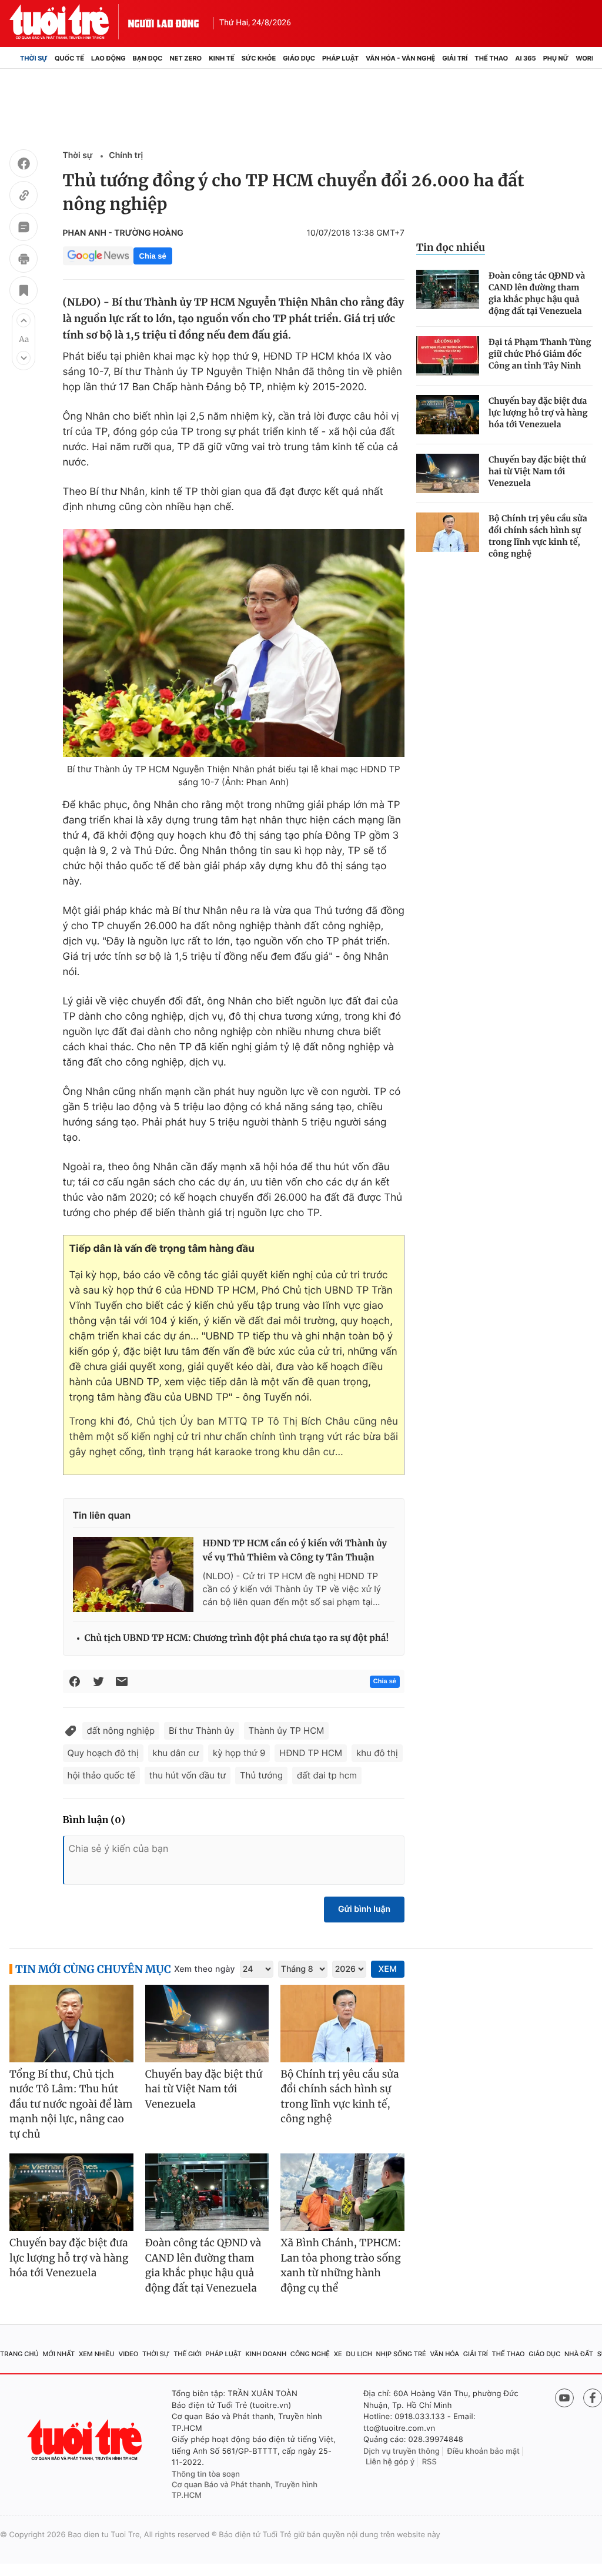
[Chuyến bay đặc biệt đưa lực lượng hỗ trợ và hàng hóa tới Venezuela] (448, 415)
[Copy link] (24, 197)
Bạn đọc (148, 58)
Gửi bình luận (364, 1909)
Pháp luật (340, 58)
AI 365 (525, 58)
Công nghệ (310, 2354)
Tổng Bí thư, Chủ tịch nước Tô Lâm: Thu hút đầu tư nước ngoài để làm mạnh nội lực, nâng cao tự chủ (71, 2104)
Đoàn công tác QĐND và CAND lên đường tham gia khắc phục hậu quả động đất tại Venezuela (537, 293)
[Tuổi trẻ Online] (86, 2440)
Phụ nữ (556, 58)
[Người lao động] (163, 22)
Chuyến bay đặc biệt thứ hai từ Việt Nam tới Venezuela (537, 471)
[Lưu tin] (24, 292)
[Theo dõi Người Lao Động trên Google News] (98, 256)
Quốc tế (69, 58)
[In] (24, 260)
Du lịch (359, 2354)
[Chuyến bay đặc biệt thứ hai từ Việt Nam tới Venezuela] (448, 473)
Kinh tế (222, 58)
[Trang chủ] (13, 58)
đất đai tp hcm (327, 1775)
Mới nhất (58, 2354)
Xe (338, 2354)
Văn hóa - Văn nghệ (400, 58)
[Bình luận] (24, 229)
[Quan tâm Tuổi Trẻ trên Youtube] (564, 2398)
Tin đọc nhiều (451, 247)
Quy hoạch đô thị (103, 1753)
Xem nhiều (97, 2354)
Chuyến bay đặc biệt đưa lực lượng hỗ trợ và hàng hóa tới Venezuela (538, 413)
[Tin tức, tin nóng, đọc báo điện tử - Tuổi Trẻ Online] (69, 22)
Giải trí (455, 58)
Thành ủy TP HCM (287, 1731)
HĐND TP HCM (311, 1753)
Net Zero (186, 58)
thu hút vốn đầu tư (188, 1775)
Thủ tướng (261, 1775)
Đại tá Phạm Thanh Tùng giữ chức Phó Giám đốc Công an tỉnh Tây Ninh (540, 354)
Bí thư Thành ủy (201, 1731)
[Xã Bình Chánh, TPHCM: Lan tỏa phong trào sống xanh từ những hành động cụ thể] (342, 2192)
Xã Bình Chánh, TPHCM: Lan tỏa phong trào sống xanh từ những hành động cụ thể (341, 2265)
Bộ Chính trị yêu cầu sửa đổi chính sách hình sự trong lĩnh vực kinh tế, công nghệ (538, 536)
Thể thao (491, 58)
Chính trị (126, 155)
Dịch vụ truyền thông (402, 2451)
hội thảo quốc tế (101, 1775)
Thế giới (188, 2354)
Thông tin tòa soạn (206, 2474)
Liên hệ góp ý (390, 2462)
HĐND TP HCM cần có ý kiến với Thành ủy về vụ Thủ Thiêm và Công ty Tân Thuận (295, 1551)
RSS (429, 2462)
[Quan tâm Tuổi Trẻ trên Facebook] (593, 2398)
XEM (388, 1969)
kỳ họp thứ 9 (239, 1753)
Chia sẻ (153, 256)
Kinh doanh (266, 2354)
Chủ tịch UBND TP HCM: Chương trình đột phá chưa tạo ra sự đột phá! (237, 1638)
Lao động (108, 58)
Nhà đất (579, 2354)
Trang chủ (19, 2354)
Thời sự (34, 58)
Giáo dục (299, 58)
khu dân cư (176, 1753)
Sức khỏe (259, 58)
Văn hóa (444, 2354)
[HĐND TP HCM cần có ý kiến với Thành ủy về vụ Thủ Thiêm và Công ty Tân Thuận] (133, 1575)
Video (128, 2354)
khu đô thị (377, 1753)
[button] (24, 320)
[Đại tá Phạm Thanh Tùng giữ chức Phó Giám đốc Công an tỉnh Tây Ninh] (448, 356)
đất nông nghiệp (121, 1731)
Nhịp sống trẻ (401, 2354)
